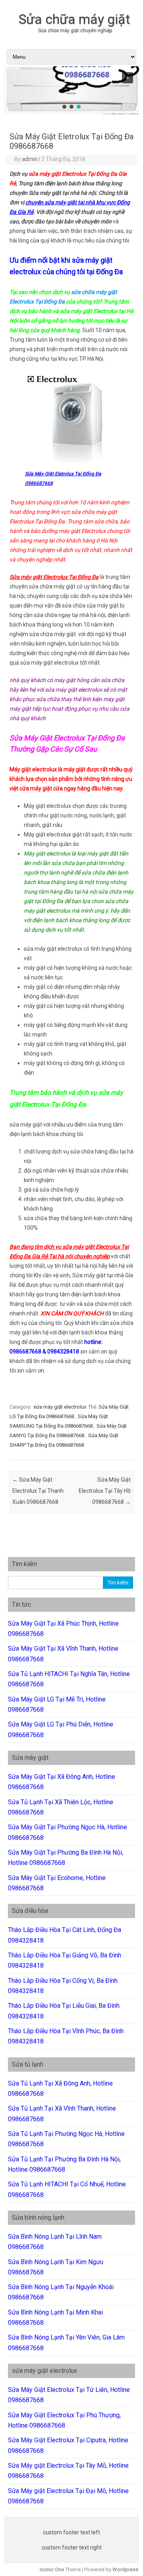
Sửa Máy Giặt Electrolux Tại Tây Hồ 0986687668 (105, 1491)
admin (30, 159)
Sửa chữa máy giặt (74, 19)
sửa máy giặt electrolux (60, 1407)
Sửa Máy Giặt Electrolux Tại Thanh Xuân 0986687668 (38, 1491)
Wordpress (125, 2569)
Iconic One (52, 2569)
